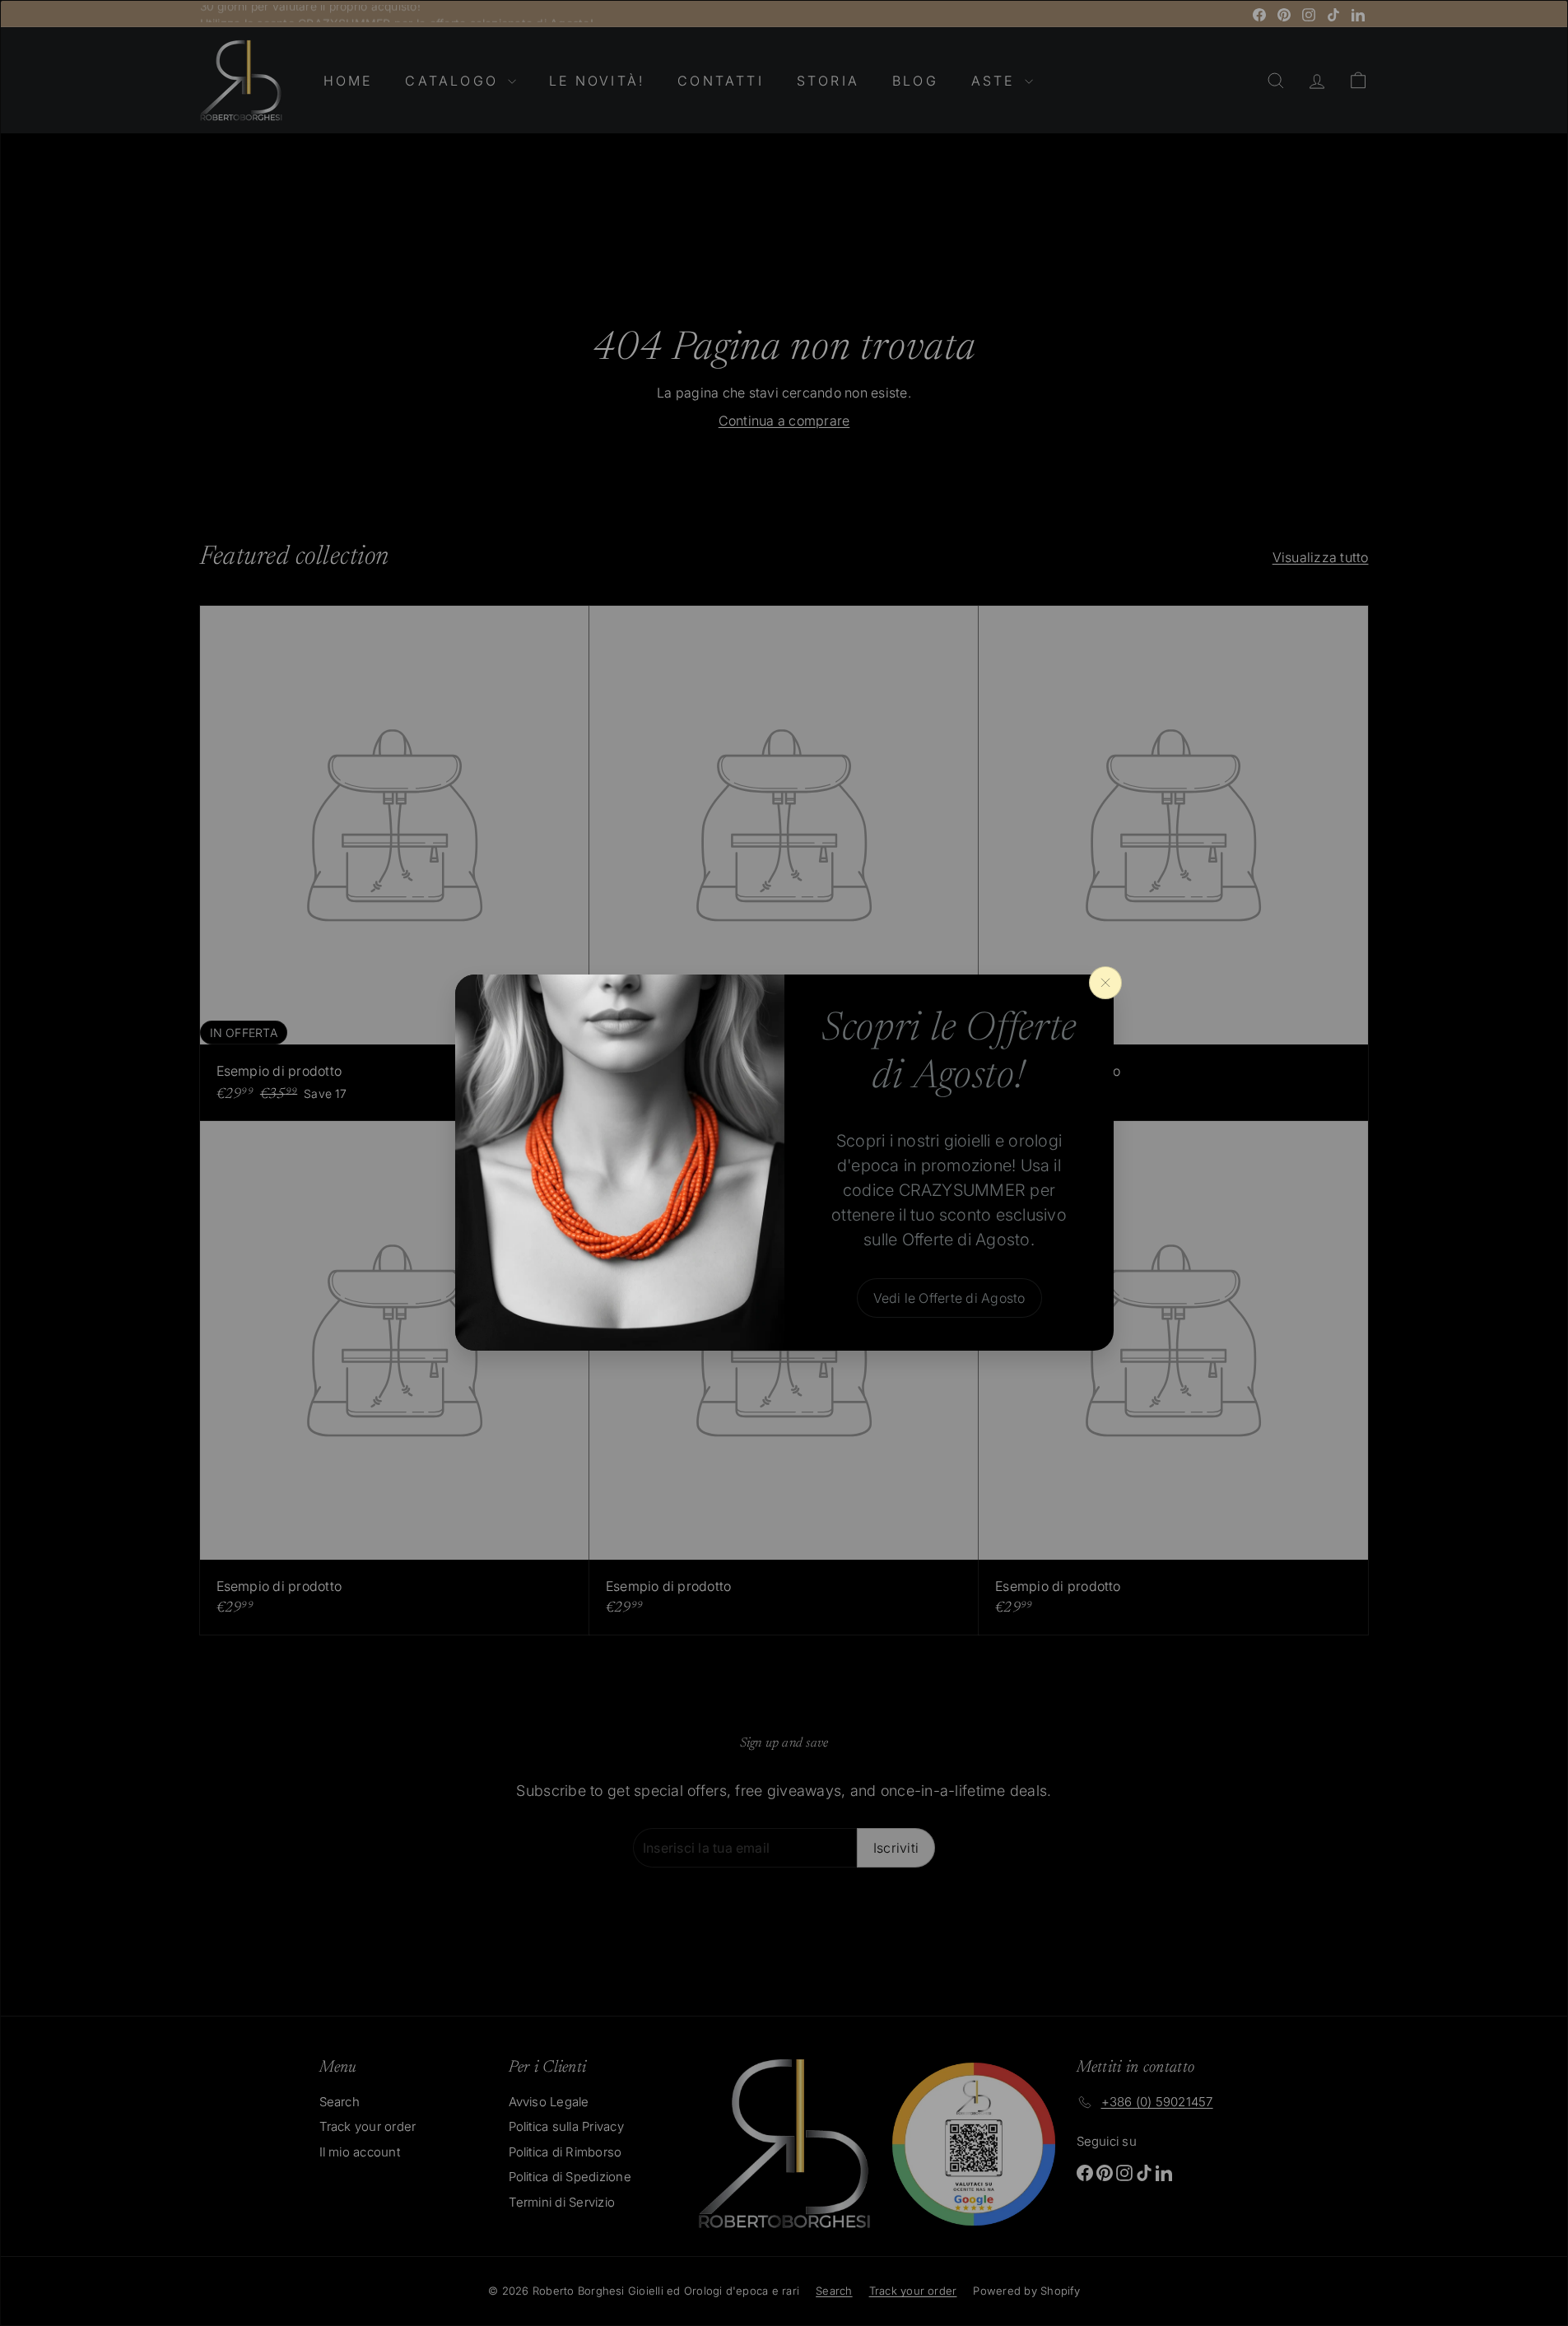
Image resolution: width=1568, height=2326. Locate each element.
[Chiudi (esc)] (1105, 983)
